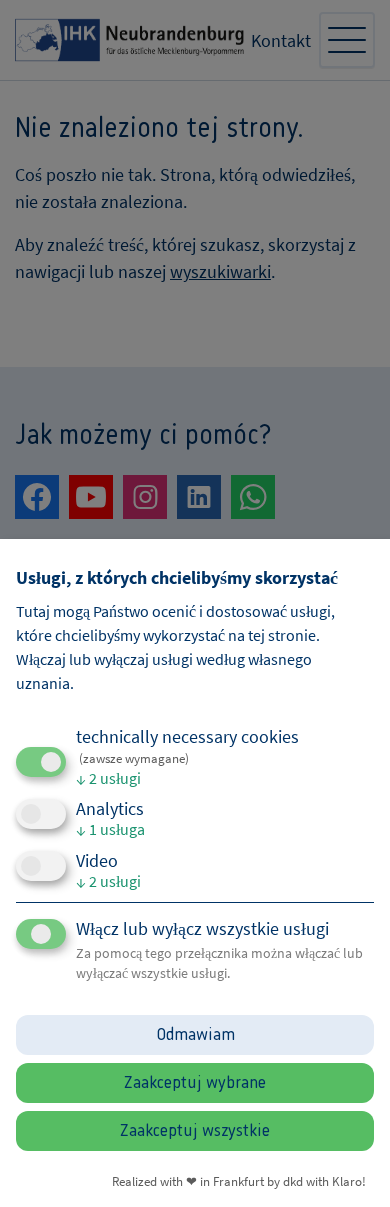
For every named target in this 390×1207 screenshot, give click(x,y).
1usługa (110, 829)
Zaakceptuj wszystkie (195, 1131)
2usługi (108, 778)
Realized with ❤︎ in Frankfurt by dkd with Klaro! (239, 1181)
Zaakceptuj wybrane (195, 1083)
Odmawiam (195, 1035)
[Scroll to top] (348, 1165)
